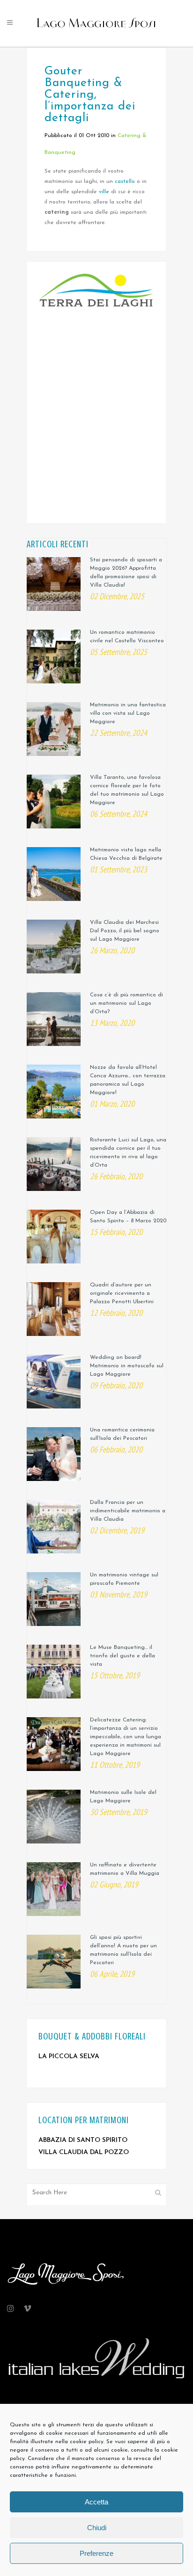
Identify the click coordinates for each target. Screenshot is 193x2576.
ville (104, 192)
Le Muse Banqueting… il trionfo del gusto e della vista (122, 1656)
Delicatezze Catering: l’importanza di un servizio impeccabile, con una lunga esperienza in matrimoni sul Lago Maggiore (126, 1737)
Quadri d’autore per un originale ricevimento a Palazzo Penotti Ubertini (122, 1293)
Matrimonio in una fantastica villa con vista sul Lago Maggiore (128, 713)
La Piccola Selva (69, 2057)
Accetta (96, 2502)
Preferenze (96, 2553)
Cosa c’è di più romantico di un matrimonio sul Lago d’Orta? (126, 1003)
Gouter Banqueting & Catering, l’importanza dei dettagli (90, 95)
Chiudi (97, 2528)
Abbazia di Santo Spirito (83, 2140)
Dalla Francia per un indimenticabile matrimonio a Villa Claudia (128, 1511)
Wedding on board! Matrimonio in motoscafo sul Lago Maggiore (127, 1366)
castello (125, 181)
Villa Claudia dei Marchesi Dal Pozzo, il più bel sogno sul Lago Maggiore (125, 931)
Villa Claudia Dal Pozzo (84, 2152)
